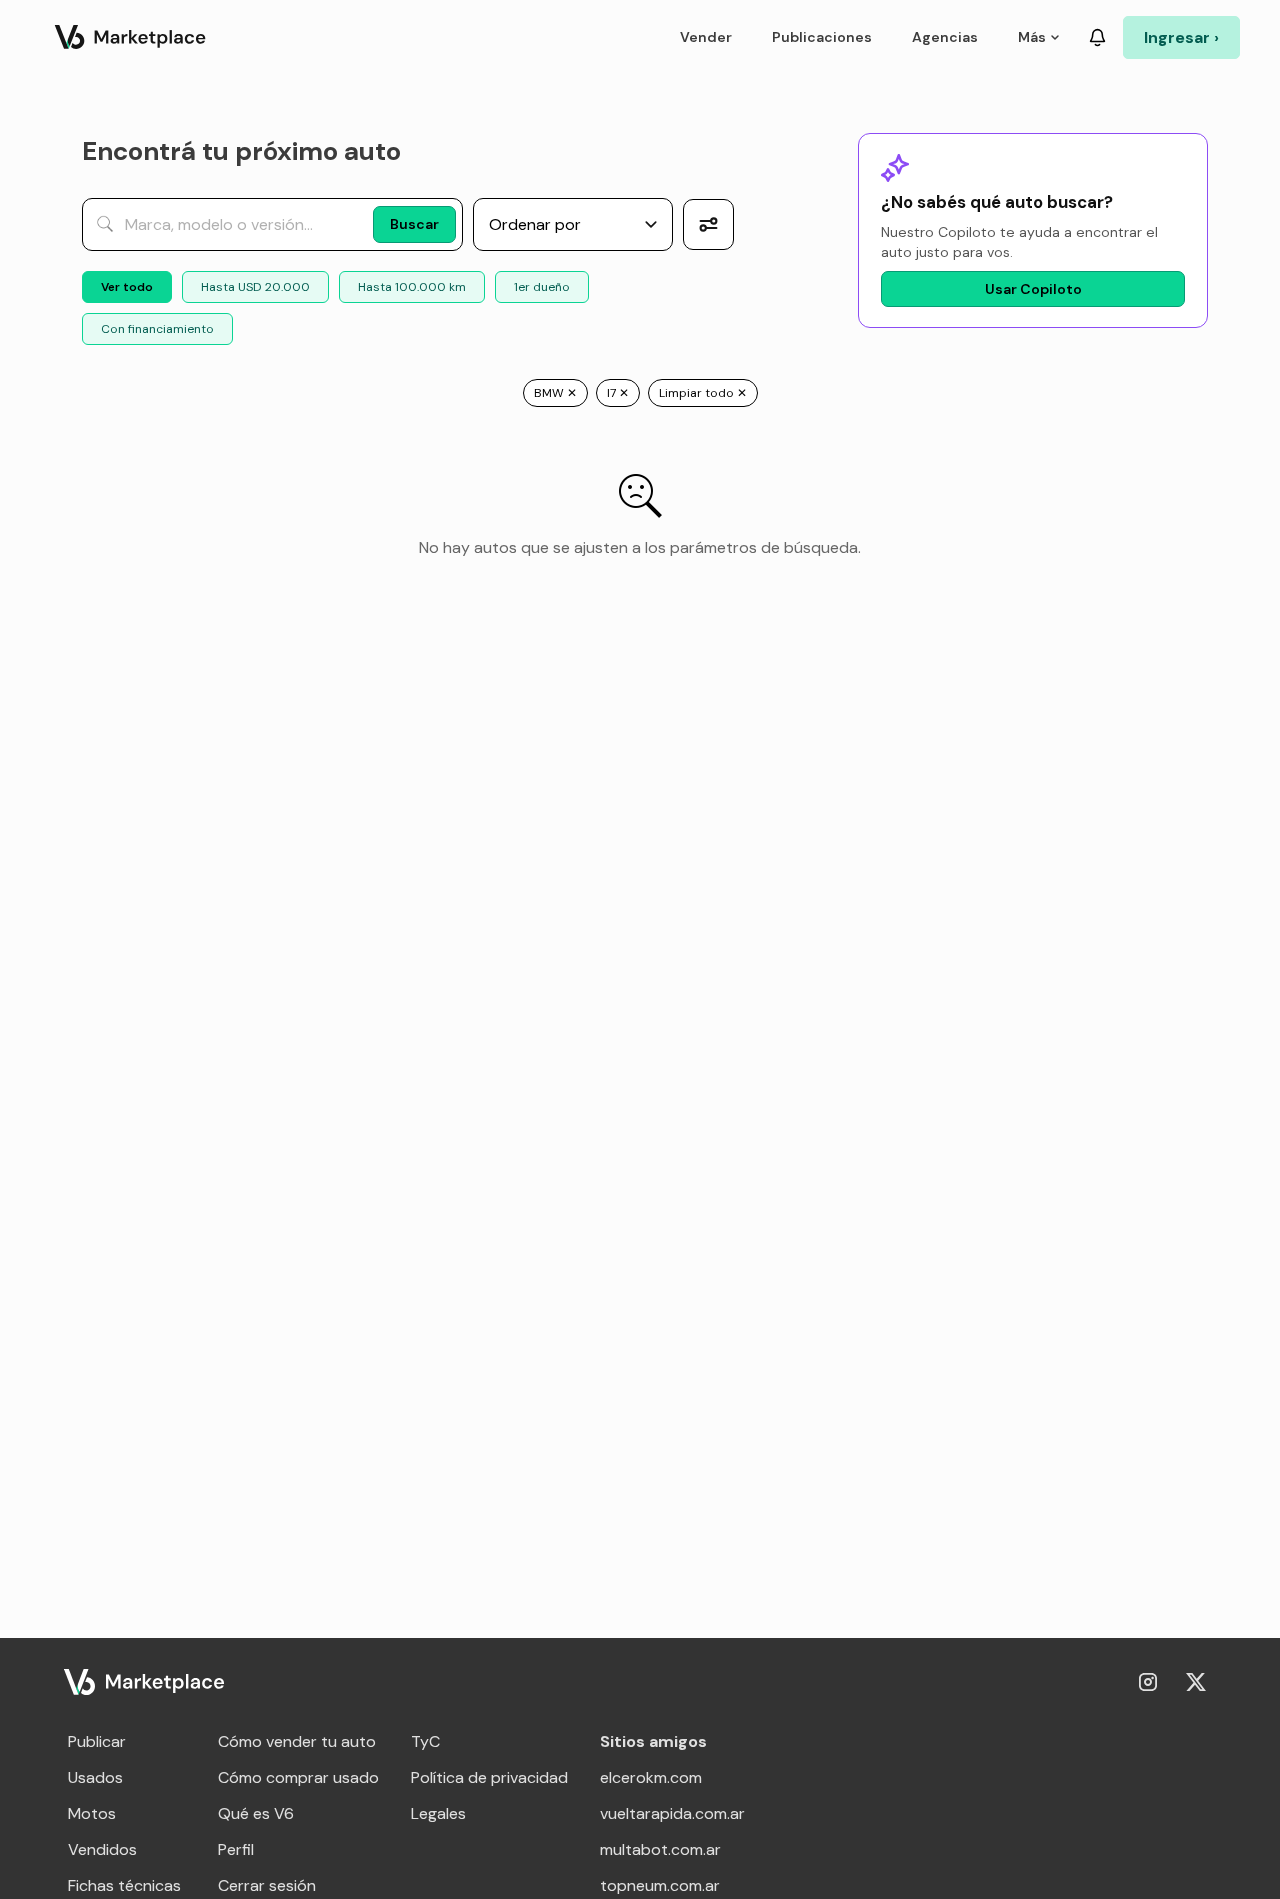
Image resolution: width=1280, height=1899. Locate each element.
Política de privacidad (489, 1777)
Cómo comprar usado (298, 1777)
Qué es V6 (256, 1813)
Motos (92, 1813)
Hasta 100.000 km (412, 287)
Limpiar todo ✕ (703, 393)
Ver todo (127, 287)
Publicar (97, 1741)
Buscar (414, 224)
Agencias (945, 37)
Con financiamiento (157, 329)
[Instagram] (1148, 1682)
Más (1032, 37)
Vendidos (102, 1849)
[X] (1196, 1682)
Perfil (236, 1849)
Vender (706, 37)
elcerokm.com (651, 1777)
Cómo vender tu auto (297, 1741)
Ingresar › (1181, 37)
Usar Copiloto (1033, 289)
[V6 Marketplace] (144, 1682)
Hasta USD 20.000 (255, 287)
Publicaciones (822, 37)
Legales (438, 1813)
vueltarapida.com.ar (672, 1813)
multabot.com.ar (660, 1849)
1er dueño (542, 287)
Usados (95, 1777)
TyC (425, 1741)
